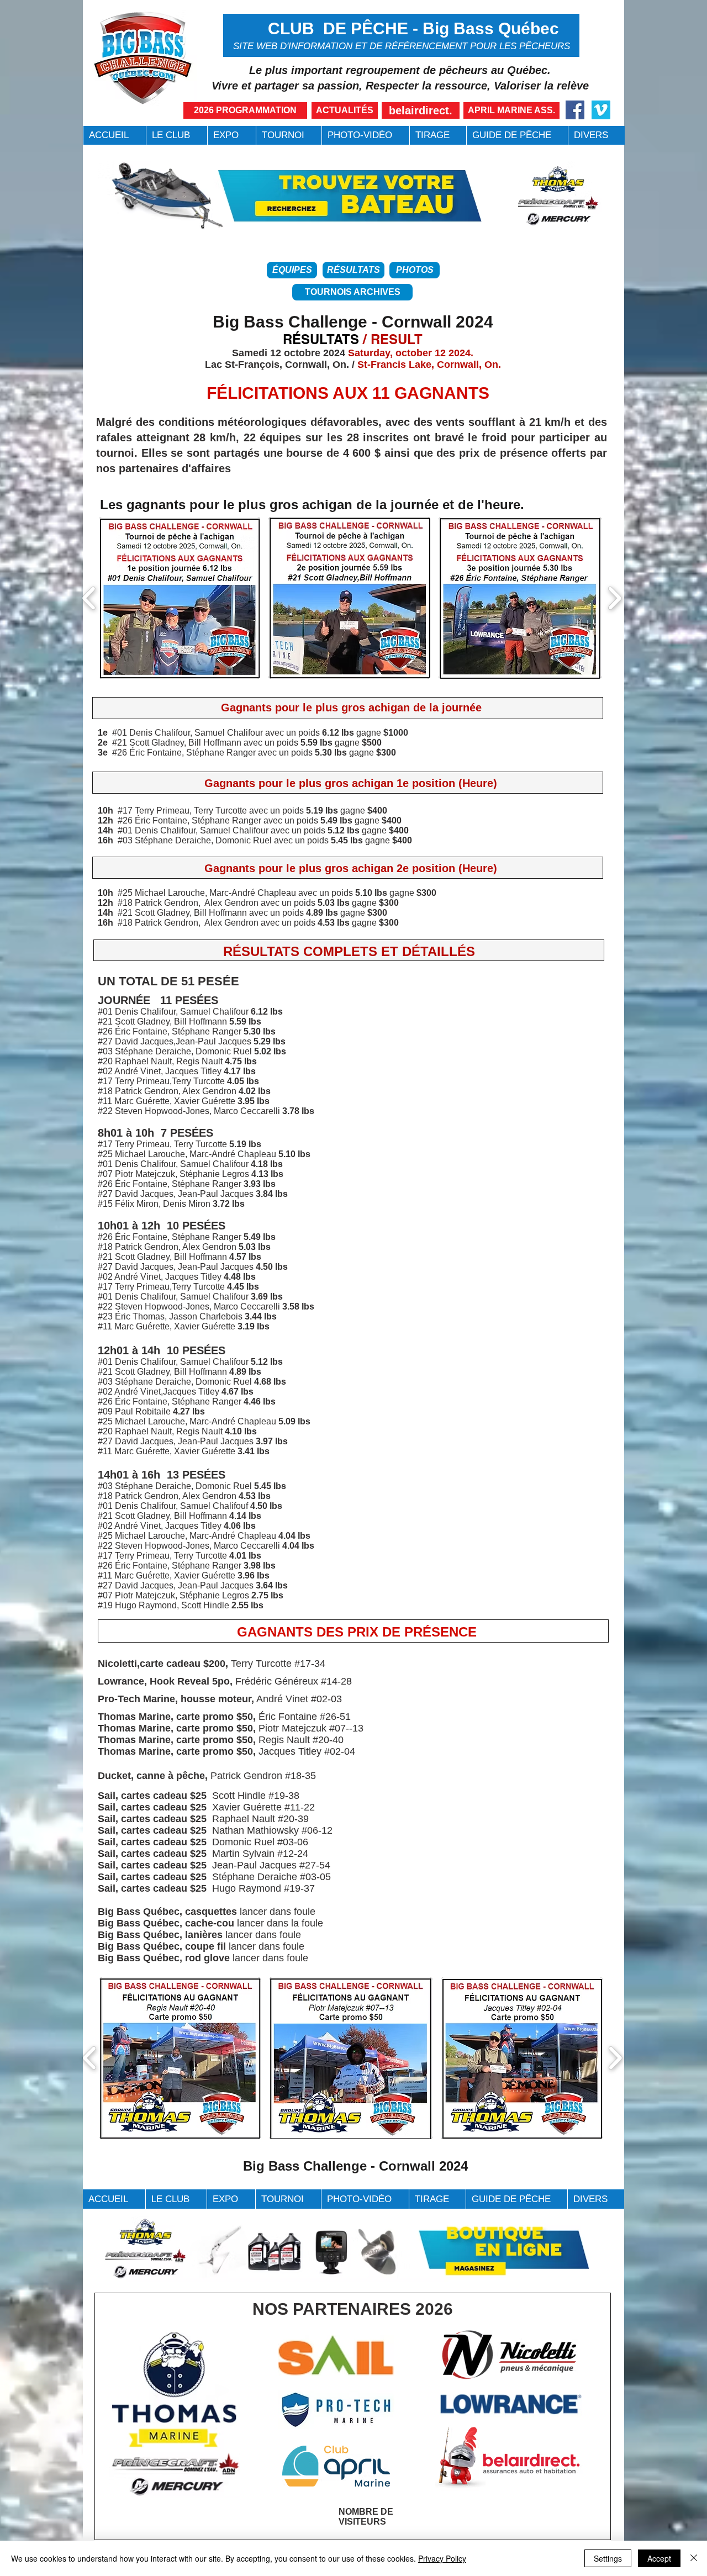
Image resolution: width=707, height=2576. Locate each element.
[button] (176, 135)
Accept (659, 2558)
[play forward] (614, 598)
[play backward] (89, 598)
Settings (608, 2558)
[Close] (694, 2558)
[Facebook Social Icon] (575, 110)
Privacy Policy (442, 2558)
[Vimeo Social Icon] (601, 110)
